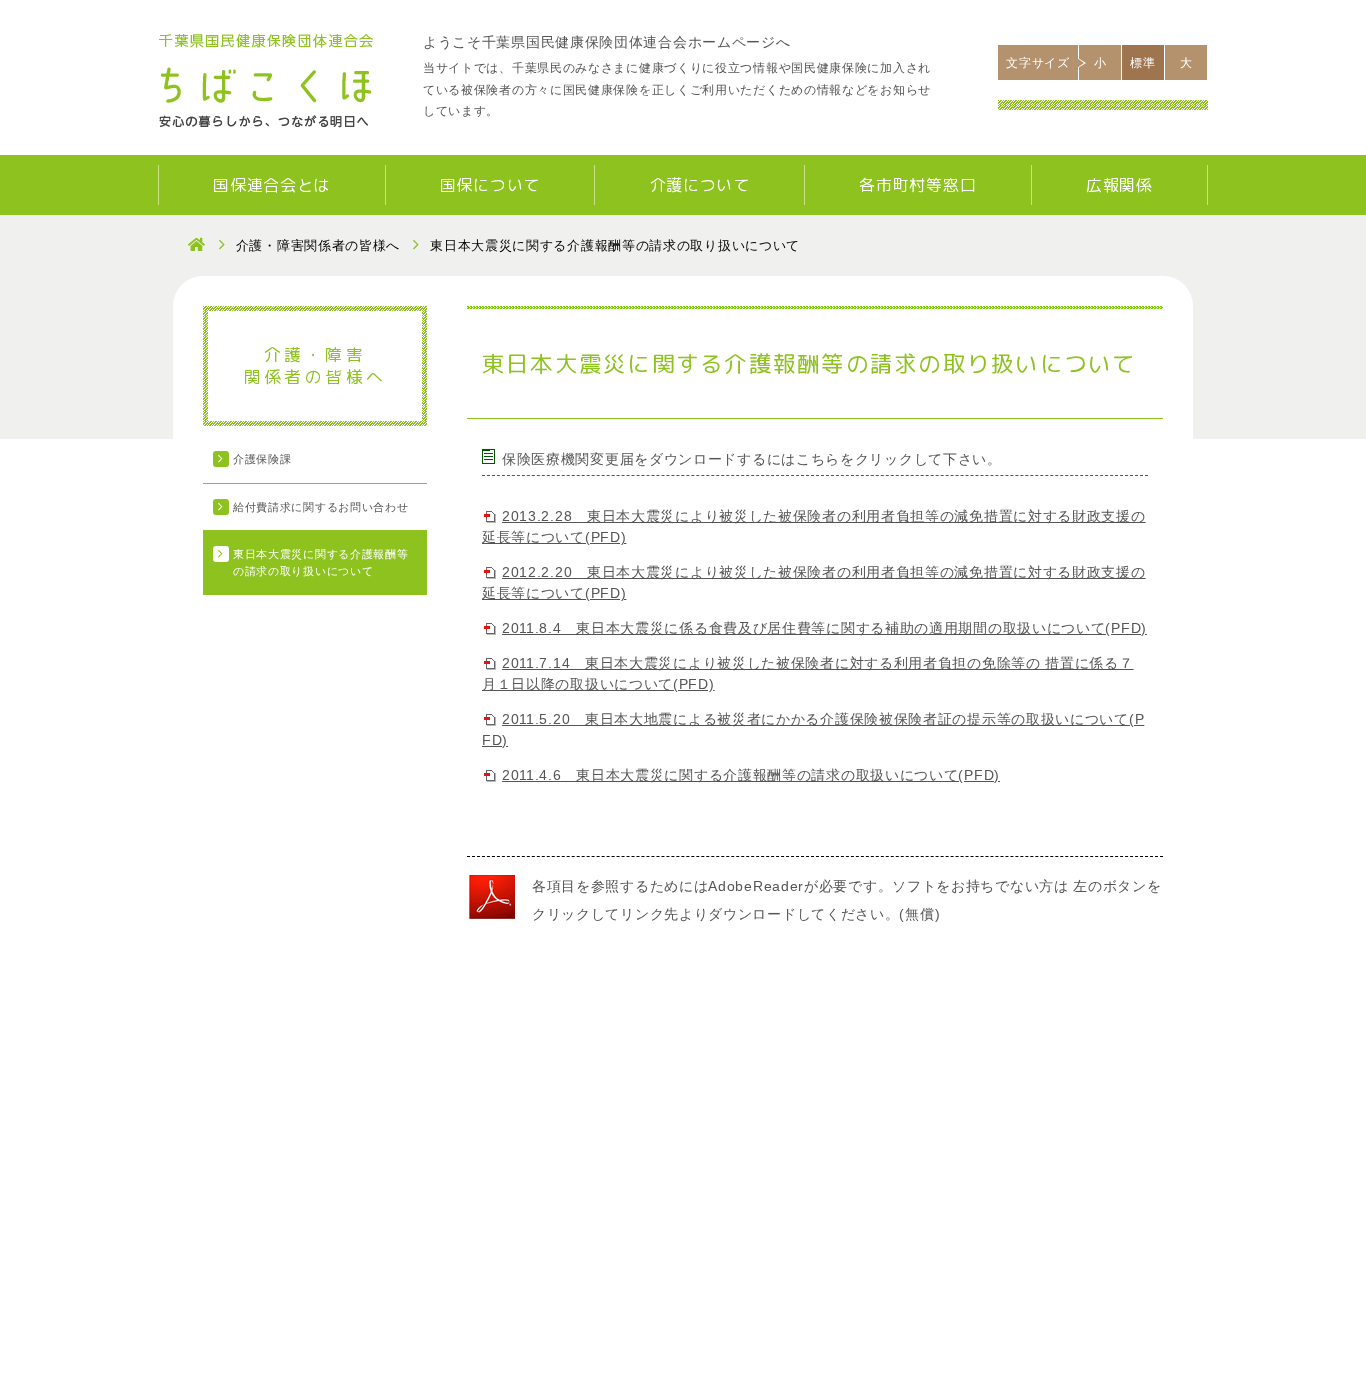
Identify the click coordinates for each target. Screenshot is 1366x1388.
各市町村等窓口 (917, 185)
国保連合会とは (271, 185)
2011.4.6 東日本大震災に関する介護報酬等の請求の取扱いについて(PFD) (751, 775)
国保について (490, 185)
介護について (700, 185)
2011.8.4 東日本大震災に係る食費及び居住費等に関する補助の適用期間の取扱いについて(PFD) (824, 628)
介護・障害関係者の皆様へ (318, 245)
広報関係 (1119, 185)
